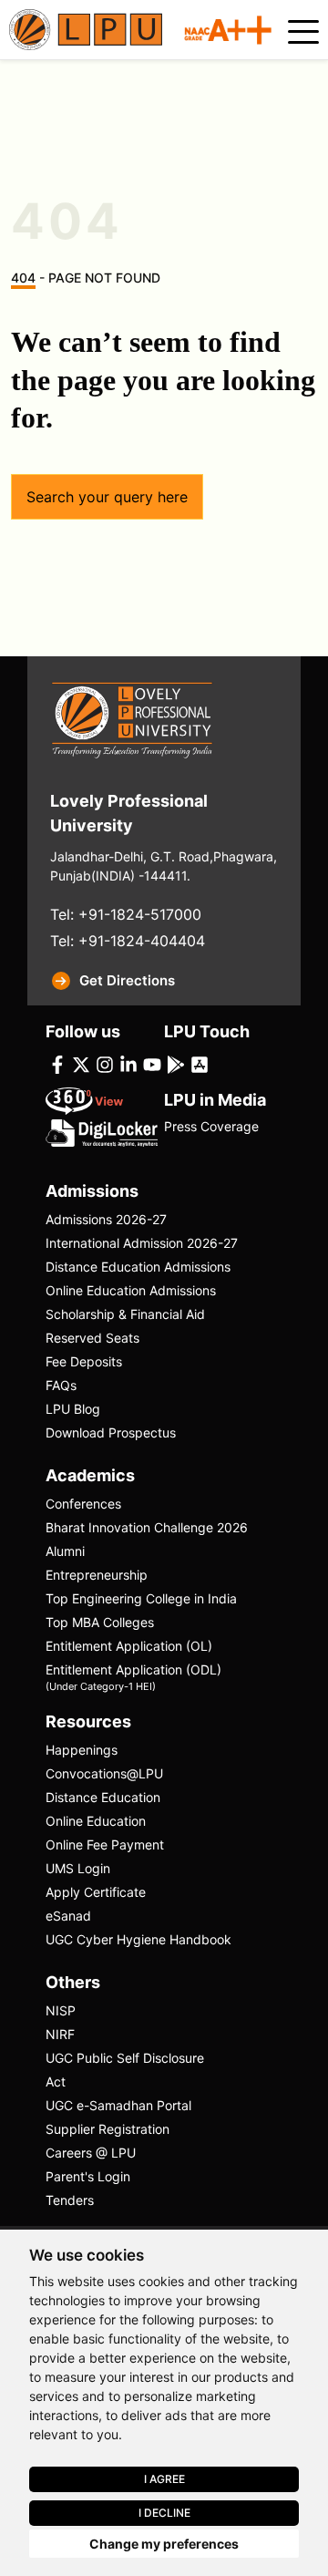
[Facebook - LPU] (57, 1063)
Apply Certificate (96, 1892)
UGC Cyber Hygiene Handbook (138, 1939)
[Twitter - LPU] (81, 1063)
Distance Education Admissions (138, 1267)
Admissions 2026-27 (106, 1219)
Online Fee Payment (105, 1844)
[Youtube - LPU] (152, 1063)
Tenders (70, 2200)
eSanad (68, 1916)
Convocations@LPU (104, 1773)
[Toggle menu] (303, 32)
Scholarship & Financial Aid (125, 1314)
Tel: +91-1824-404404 (128, 941)
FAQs (61, 1385)
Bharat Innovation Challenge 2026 (147, 1527)
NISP (61, 2010)
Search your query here (107, 497)
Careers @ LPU (91, 2153)
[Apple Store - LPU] (200, 1063)
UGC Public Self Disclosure (125, 2058)
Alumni (65, 1551)
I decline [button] (164, 2513)
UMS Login (78, 1868)
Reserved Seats (92, 1338)
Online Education (96, 1821)
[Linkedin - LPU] (128, 1063)
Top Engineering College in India (141, 1598)
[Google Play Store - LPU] (176, 1063)
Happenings (82, 1750)
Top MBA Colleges (100, 1622)
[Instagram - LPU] (105, 1063)
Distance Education (103, 1797)
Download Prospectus (111, 1432)
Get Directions (127, 980)
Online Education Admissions (131, 1290)
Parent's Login (88, 2176)
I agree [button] (164, 2479)
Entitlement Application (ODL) (133, 1676)
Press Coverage (211, 1126)
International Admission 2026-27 (142, 1243)
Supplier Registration (108, 2129)
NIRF (60, 2034)
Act (56, 2081)
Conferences (83, 1504)
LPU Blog (73, 1409)
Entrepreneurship (97, 1575)
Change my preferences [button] (164, 2544)
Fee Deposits (84, 1361)
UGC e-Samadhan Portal (118, 2105)
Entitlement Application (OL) (129, 1646)
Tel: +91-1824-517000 (126, 914)
